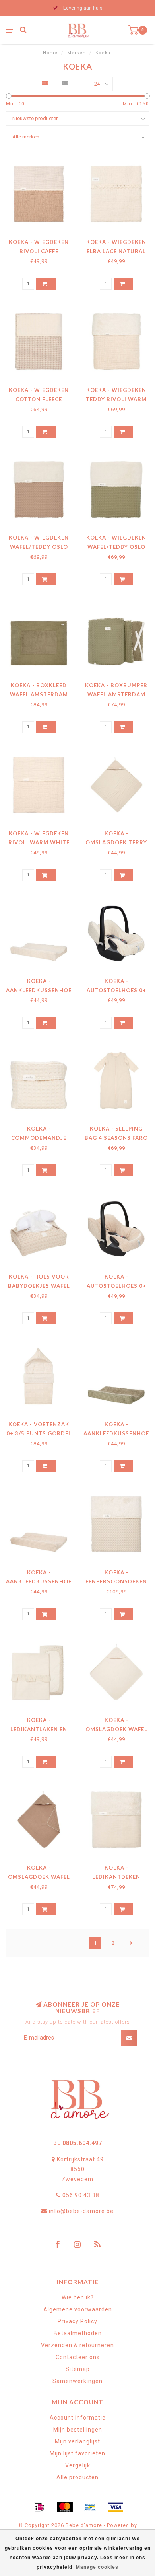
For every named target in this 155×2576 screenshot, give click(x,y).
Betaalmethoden (78, 2333)
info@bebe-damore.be (81, 2211)
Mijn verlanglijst (77, 2441)
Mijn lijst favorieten (77, 2453)
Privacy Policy (77, 2321)
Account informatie (78, 2418)
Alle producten (77, 2477)
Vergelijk (78, 2465)
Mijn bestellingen (78, 2430)
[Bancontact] (90, 2507)
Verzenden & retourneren (77, 2345)
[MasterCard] (65, 2507)
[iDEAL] (39, 2507)
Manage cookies (97, 2567)
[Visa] (116, 2507)
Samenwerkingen (77, 2381)
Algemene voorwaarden (78, 2309)
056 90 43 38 (81, 2195)
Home (50, 53)
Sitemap (78, 2369)
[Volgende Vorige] (131, 1943)
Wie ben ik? (78, 2297)
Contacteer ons (78, 2357)
